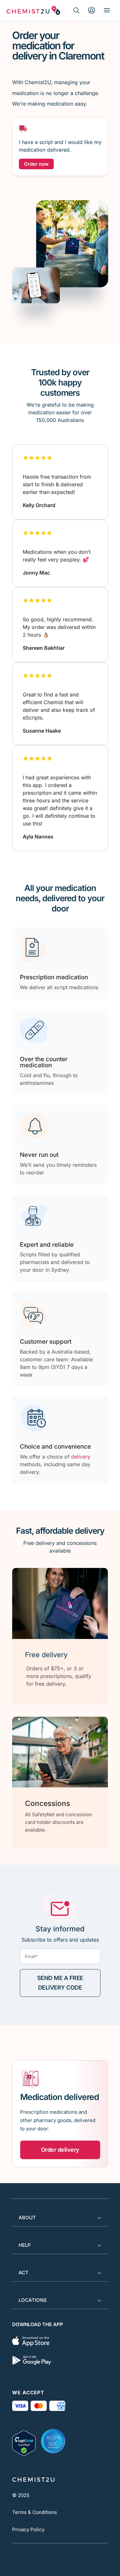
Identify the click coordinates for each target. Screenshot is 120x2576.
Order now (36, 164)
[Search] (76, 10)
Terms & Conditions (35, 2512)
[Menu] (107, 10)
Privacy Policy (28, 2529)
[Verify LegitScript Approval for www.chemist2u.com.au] (24, 2441)
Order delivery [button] (60, 2150)
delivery (81, 1457)
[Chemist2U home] (33, 10)
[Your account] (92, 10)
